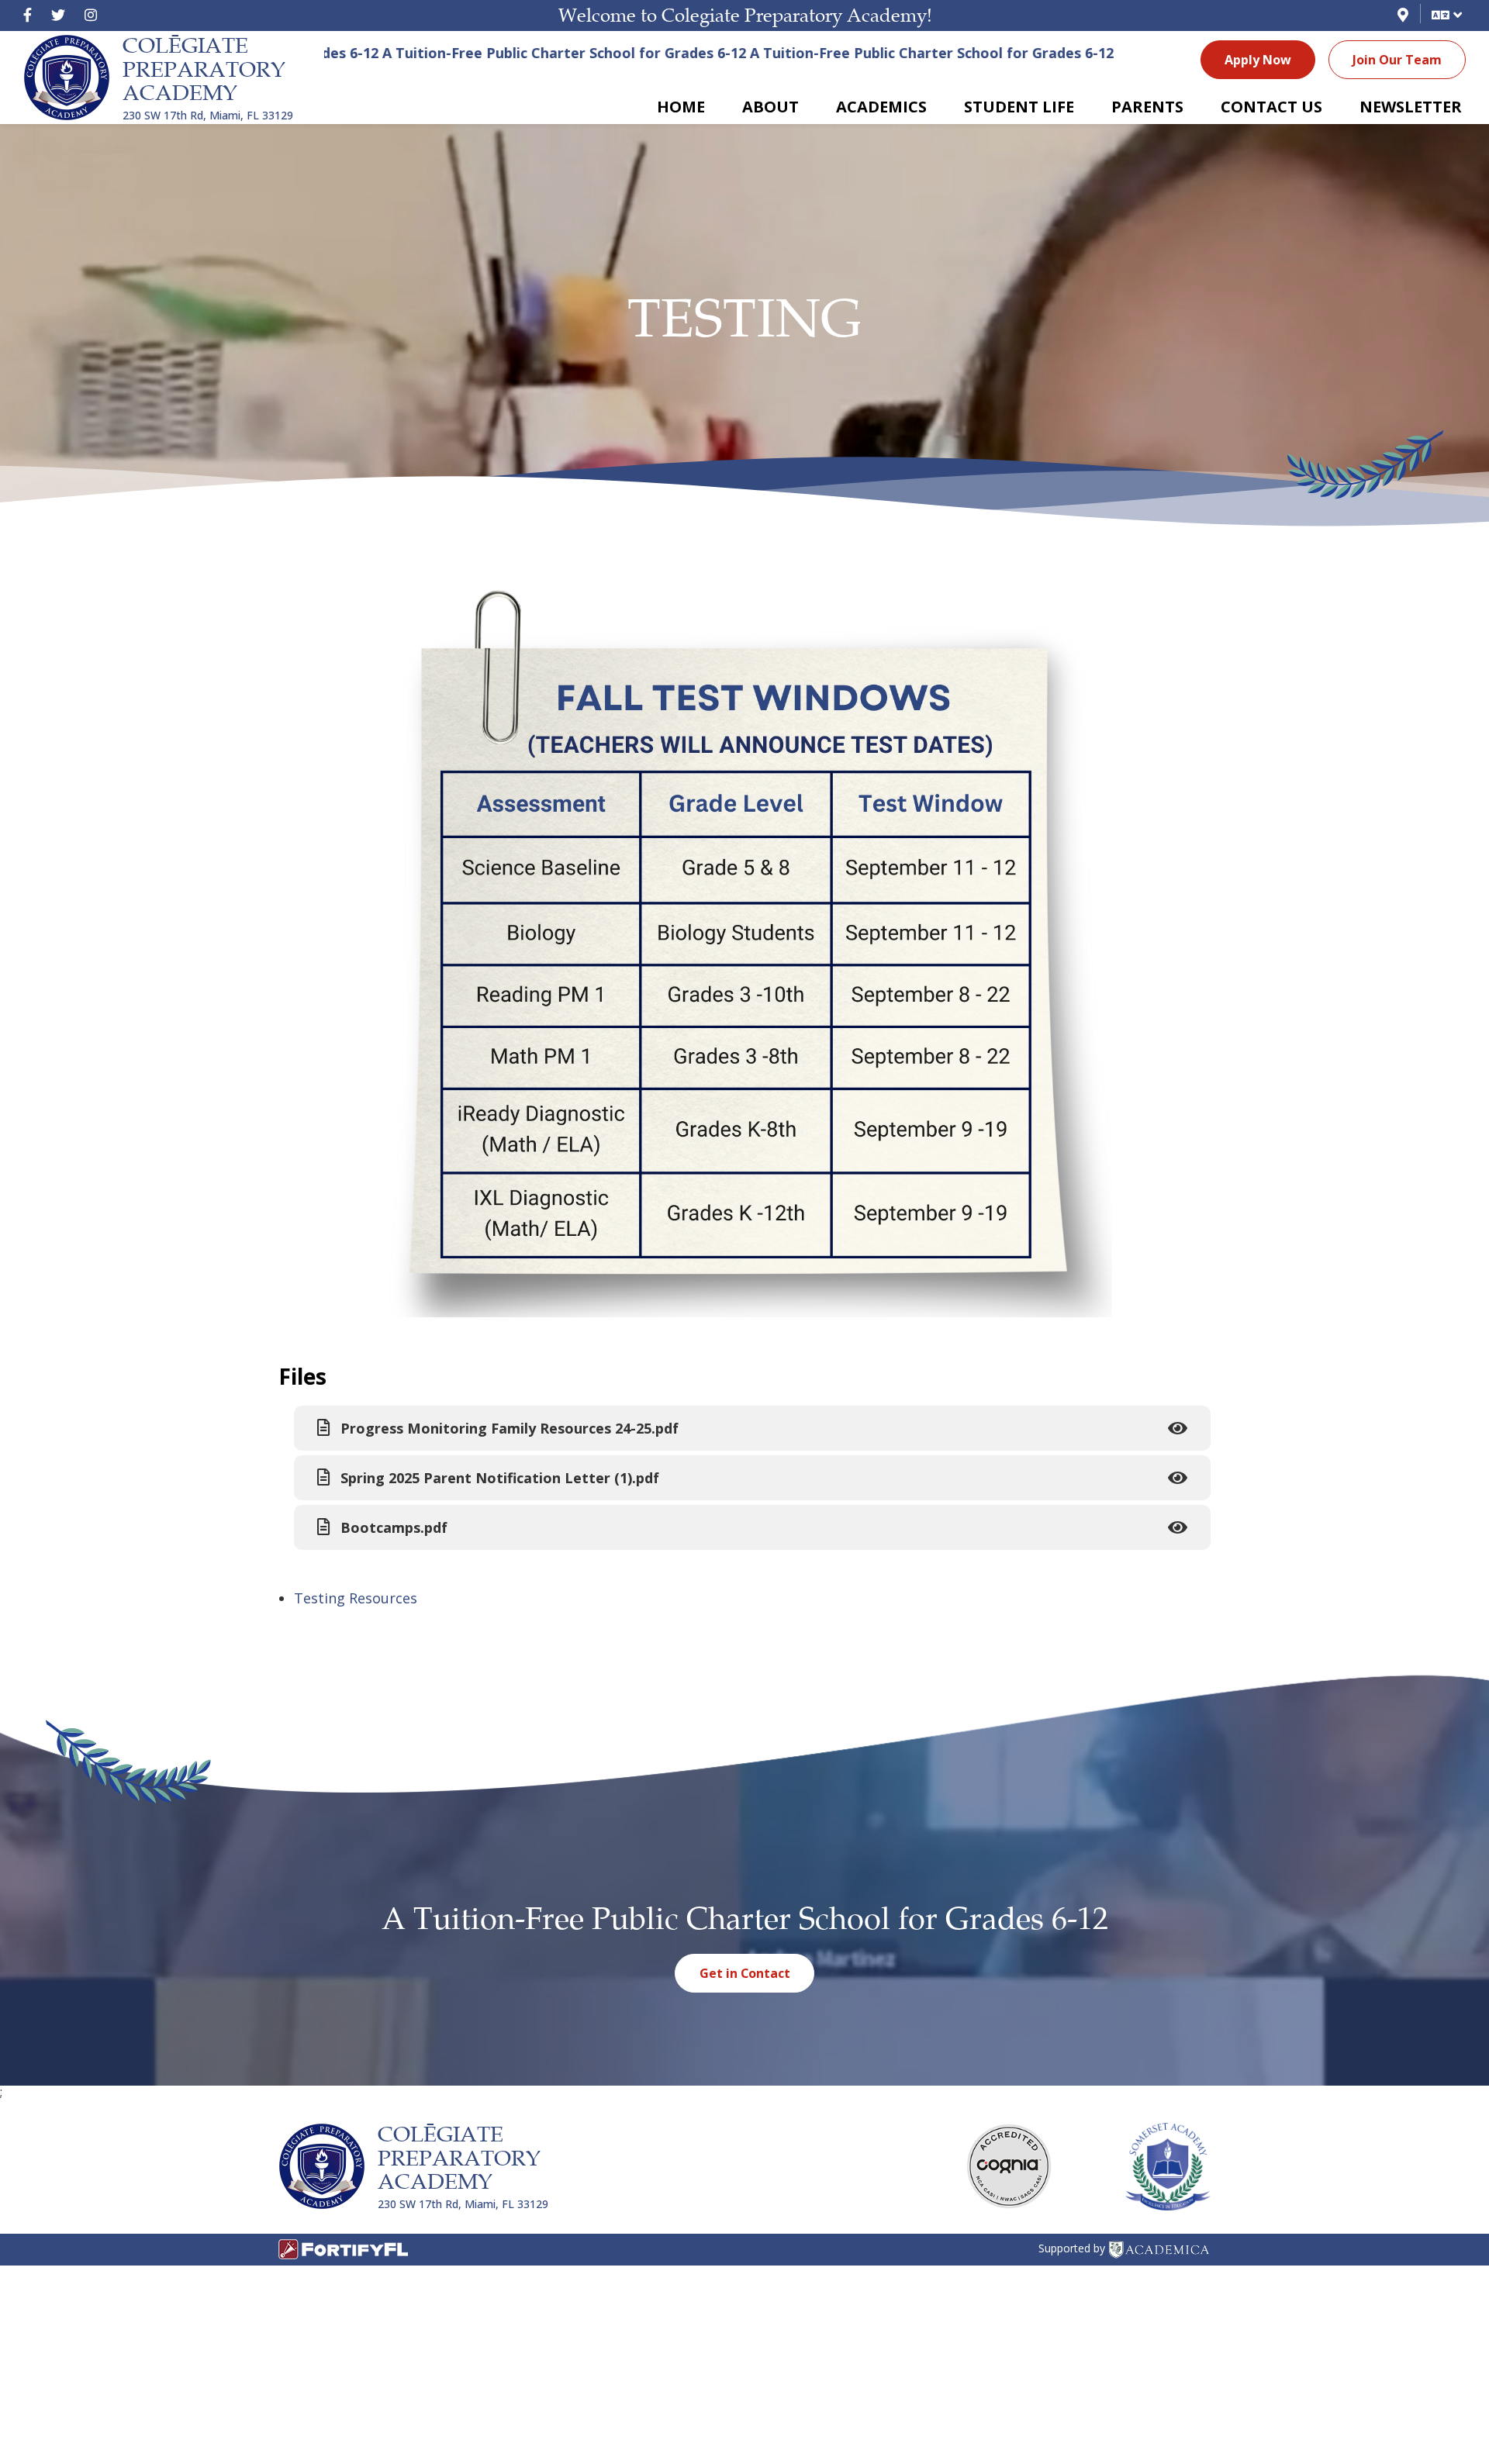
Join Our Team (1397, 60)
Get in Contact (745, 1973)
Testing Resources (356, 1598)
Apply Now (1258, 60)
